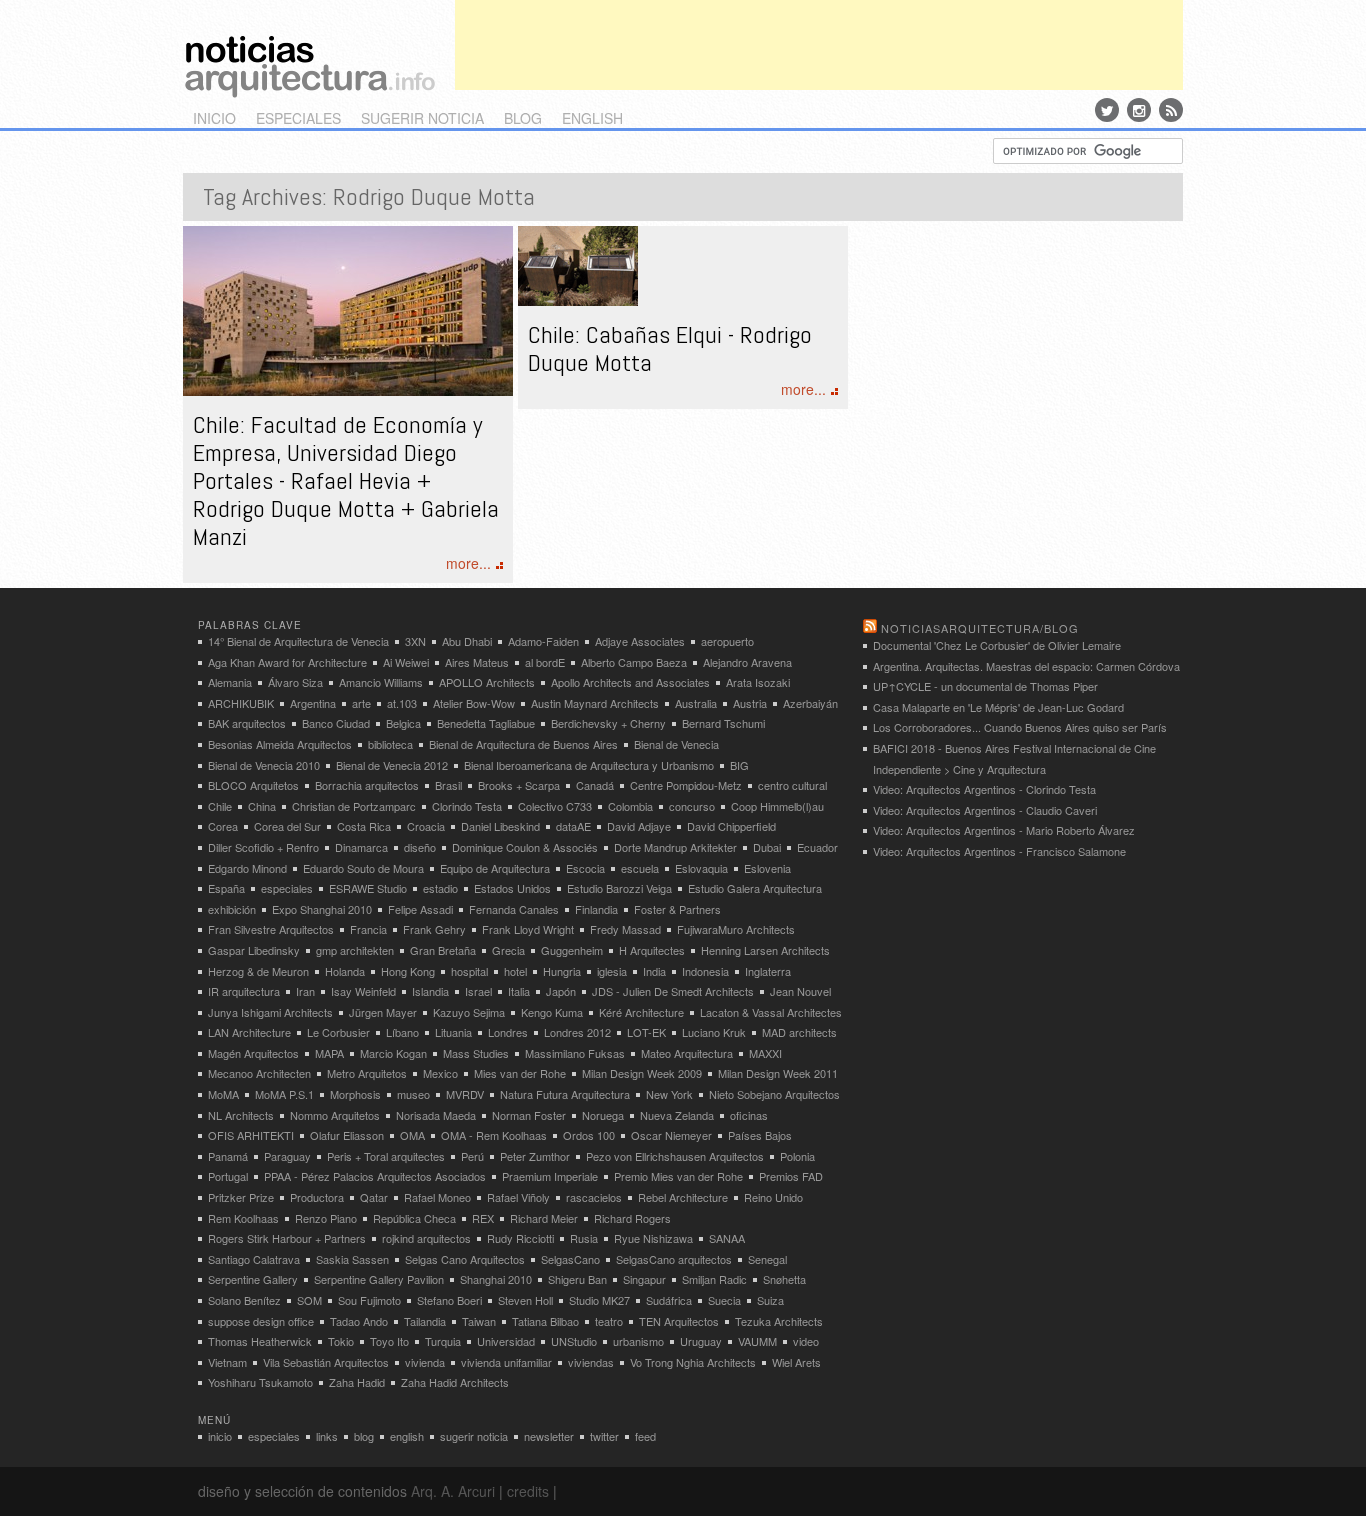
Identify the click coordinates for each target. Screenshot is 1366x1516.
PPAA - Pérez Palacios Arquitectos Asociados (375, 1176)
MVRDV (465, 1094)
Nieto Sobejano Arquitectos (774, 1094)
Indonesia (705, 971)
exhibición (232, 909)
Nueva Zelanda (677, 1115)
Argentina (313, 703)
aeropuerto (727, 641)
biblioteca (390, 744)
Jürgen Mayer (383, 1012)
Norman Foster (529, 1115)
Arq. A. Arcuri (453, 1491)
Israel (478, 991)
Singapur (644, 1279)
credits (528, 1491)
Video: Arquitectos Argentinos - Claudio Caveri (985, 810)
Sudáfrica (669, 1300)
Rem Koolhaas (243, 1218)
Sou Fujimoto (369, 1300)
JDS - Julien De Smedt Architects (673, 991)
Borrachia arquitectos (367, 785)
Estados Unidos (512, 888)
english (592, 118)
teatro (609, 1321)
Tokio (341, 1341)
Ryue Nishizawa (653, 1238)
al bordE (545, 662)
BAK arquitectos (247, 723)
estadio (440, 888)
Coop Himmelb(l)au (777, 806)
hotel (515, 971)
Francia (368, 929)
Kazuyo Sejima (469, 1012)
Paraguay (287, 1156)
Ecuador (817, 847)
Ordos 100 (589, 1135)
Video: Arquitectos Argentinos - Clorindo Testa (984, 789)
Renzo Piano (326, 1218)
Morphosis (355, 1094)
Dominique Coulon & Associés (525, 847)
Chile (220, 806)
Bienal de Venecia (676, 744)
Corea (223, 826)
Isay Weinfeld (363, 991)
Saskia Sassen (352, 1259)
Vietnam (227, 1362)
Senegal (767, 1259)
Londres (508, 1032)
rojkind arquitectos (426, 1238)
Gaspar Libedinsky (254, 950)
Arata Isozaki (758, 682)
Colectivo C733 (555, 806)
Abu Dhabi (467, 641)
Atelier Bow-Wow (474, 703)
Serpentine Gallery (253, 1279)
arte (361, 703)
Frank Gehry (434, 929)
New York (669, 1094)
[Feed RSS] (1171, 110)
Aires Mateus (477, 662)
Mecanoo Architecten (259, 1073)
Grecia (508, 950)
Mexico (440, 1073)
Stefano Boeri (449, 1300)
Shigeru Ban (577, 1279)
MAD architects (799, 1032)
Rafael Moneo (437, 1197)
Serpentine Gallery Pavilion (379, 1279)
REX (483, 1218)
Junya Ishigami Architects (270, 1012)
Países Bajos (760, 1135)
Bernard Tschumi (723, 723)
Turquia (443, 1341)
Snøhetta (784, 1279)
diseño (420, 847)
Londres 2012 (577, 1032)
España (226, 888)
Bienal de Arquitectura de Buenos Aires (523, 744)
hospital (469, 971)
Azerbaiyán (810, 703)
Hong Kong (408, 971)
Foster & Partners (677, 909)
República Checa (414, 1218)
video (806, 1341)
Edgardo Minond (247, 868)
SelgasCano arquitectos (674, 1259)
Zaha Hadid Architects (455, 1382)
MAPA (329, 1053)
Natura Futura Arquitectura (565, 1094)
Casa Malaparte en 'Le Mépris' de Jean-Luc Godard (998, 707)
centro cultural (792, 785)
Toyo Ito (389, 1341)
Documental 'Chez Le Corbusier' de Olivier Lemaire (997, 645)
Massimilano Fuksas (575, 1053)
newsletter (549, 1436)
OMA (412, 1135)
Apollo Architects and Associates (630, 682)
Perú (472, 1156)
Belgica (403, 723)
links (327, 1436)
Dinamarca (361, 847)
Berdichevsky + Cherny (608, 723)
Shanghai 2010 (496, 1279)
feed (645, 1436)
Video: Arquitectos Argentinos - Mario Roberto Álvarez (1004, 830)
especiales (298, 118)
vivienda (425, 1362)
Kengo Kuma (552, 1012)
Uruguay (701, 1341)
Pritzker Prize (241, 1197)
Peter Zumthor (535, 1156)
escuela (640, 868)
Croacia (426, 826)
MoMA (223, 1094)
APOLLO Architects (487, 682)
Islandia (430, 991)
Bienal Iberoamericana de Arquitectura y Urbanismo (589, 765)
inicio (214, 118)
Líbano (402, 1032)
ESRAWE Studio (368, 888)
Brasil (448, 785)
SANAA (727, 1238)
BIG (739, 765)
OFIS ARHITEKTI (251, 1135)
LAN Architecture (249, 1032)
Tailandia (425, 1321)
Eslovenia (767, 868)
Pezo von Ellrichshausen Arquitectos (675, 1156)
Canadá (595, 785)
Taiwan (479, 1321)
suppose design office (261, 1321)
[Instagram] (1139, 110)
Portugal (228, 1176)
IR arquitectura (244, 991)
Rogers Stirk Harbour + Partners (287, 1238)
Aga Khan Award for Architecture (287, 662)
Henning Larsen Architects (765, 950)
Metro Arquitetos (367, 1073)
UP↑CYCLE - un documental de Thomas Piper (985, 686)
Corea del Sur (287, 826)
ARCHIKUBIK (241, 703)
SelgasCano (570, 1259)
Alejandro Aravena (747, 662)
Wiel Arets (796, 1362)
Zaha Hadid (357, 1382)
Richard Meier (544, 1218)
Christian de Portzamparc (354, 806)
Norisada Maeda (436, 1115)
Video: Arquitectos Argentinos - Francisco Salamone (999, 851)
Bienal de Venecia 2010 (264, 765)
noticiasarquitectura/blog (980, 628)
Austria (750, 703)
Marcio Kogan (393, 1053)
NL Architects (241, 1115)
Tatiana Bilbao (545, 1321)
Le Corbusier (338, 1032)
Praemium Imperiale (550, 1176)
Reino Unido (773, 1197)
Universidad (506, 1341)
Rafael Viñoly (518, 1197)
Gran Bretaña (443, 950)
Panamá (228, 1156)
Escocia (585, 868)
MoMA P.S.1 (284, 1094)
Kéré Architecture (641, 1012)
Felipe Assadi (420, 909)
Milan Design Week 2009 (642, 1073)
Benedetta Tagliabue (486, 723)
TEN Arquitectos (679, 1321)
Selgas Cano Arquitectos (465, 1259)
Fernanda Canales (514, 909)
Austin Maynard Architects (595, 703)
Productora (317, 1197)
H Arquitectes (652, 950)
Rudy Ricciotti (520, 1238)
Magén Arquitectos (253, 1053)
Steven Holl (525, 1300)
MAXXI (765, 1053)
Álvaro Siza (295, 682)
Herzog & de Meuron (258, 971)
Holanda (345, 971)
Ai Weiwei (406, 662)
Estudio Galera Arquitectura (755, 888)
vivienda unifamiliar (506, 1362)
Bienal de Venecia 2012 (392, 765)
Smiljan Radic (714, 1279)
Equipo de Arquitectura (495, 868)
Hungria (562, 971)
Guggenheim (572, 950)
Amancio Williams (381, 682)
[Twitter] (1107, 110)
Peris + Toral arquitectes (386, 1156)
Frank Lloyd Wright (528, 929)
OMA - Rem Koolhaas (494, 1135)
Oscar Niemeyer (671, 1135)
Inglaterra (768, 971)
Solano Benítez (244, 1300)
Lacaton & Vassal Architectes (771, 1012)
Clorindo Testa (467, 806)
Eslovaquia (701, 868)
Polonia (797, 1156)
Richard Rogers (632, 1218)
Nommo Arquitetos (335, 1115)
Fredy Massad (625, 929)
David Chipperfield (731, 826)
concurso (692, 806)
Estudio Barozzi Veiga (619, 888)
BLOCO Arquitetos (253, 785)
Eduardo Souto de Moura (363, 868)
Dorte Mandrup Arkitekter (675, 847)
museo (413, 1094)
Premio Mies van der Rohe (678, 1176)
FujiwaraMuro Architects (736, 929)
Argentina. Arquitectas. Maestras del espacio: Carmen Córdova (1026, 666)
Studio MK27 (599, 1300)
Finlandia (596, 909)
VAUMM (757, 1341)
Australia (696, 703)
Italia (519, 991)
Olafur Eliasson (347, 1135)
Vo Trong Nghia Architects (693, 1362)
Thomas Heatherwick (260, 1341)
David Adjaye (639, 826)
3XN (415, 641)
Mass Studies (476, 1053)
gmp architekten (355, 950)
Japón (561, 991)
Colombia (630, 806)
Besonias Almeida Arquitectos (280, 744)
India (654, 971)
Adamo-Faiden (543, 641)
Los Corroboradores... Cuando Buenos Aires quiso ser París (1020, 727)
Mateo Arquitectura (687, 1053)
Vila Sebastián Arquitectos (326, 1362)
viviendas (591, 1362)
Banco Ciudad (336, 723)
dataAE (573, 826)
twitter (604, 1436)
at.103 (402, 703)
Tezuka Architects (779, 1321)
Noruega (603, 1115)
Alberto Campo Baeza (634, 662)
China (262, 806)
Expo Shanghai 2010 (322, 909)
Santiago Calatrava (254, 1259)
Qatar (374, 1197)
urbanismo (638, 1341)
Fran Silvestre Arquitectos (271, 929)
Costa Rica (364, 826)
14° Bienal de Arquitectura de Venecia (298, 641)
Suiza (770, 1300)
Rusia (584, 1238)
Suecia (724, 1300)
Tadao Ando (359, 1321)
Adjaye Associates (640, 641)
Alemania (230, 682)
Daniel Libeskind (500, 826)
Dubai (767, 847)
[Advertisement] (819, 45)
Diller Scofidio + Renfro (263, 847)
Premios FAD (791, 1176)
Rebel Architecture (683, 1197)
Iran (305, 991)
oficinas (749, 1115)
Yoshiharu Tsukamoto (260, 1382)
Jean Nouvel (800, 991)
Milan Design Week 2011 (778, 1073)
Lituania (453, 1032)
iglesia (612, 971)
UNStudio (574, 1341)
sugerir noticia (422, 118)
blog (523, 118)
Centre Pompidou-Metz (686, 785)
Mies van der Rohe (520, 1073)
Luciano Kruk (714, 1032)
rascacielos (594, 1197)
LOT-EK (646, 1032)
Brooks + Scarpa (519, 785)
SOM (309, 1300)
